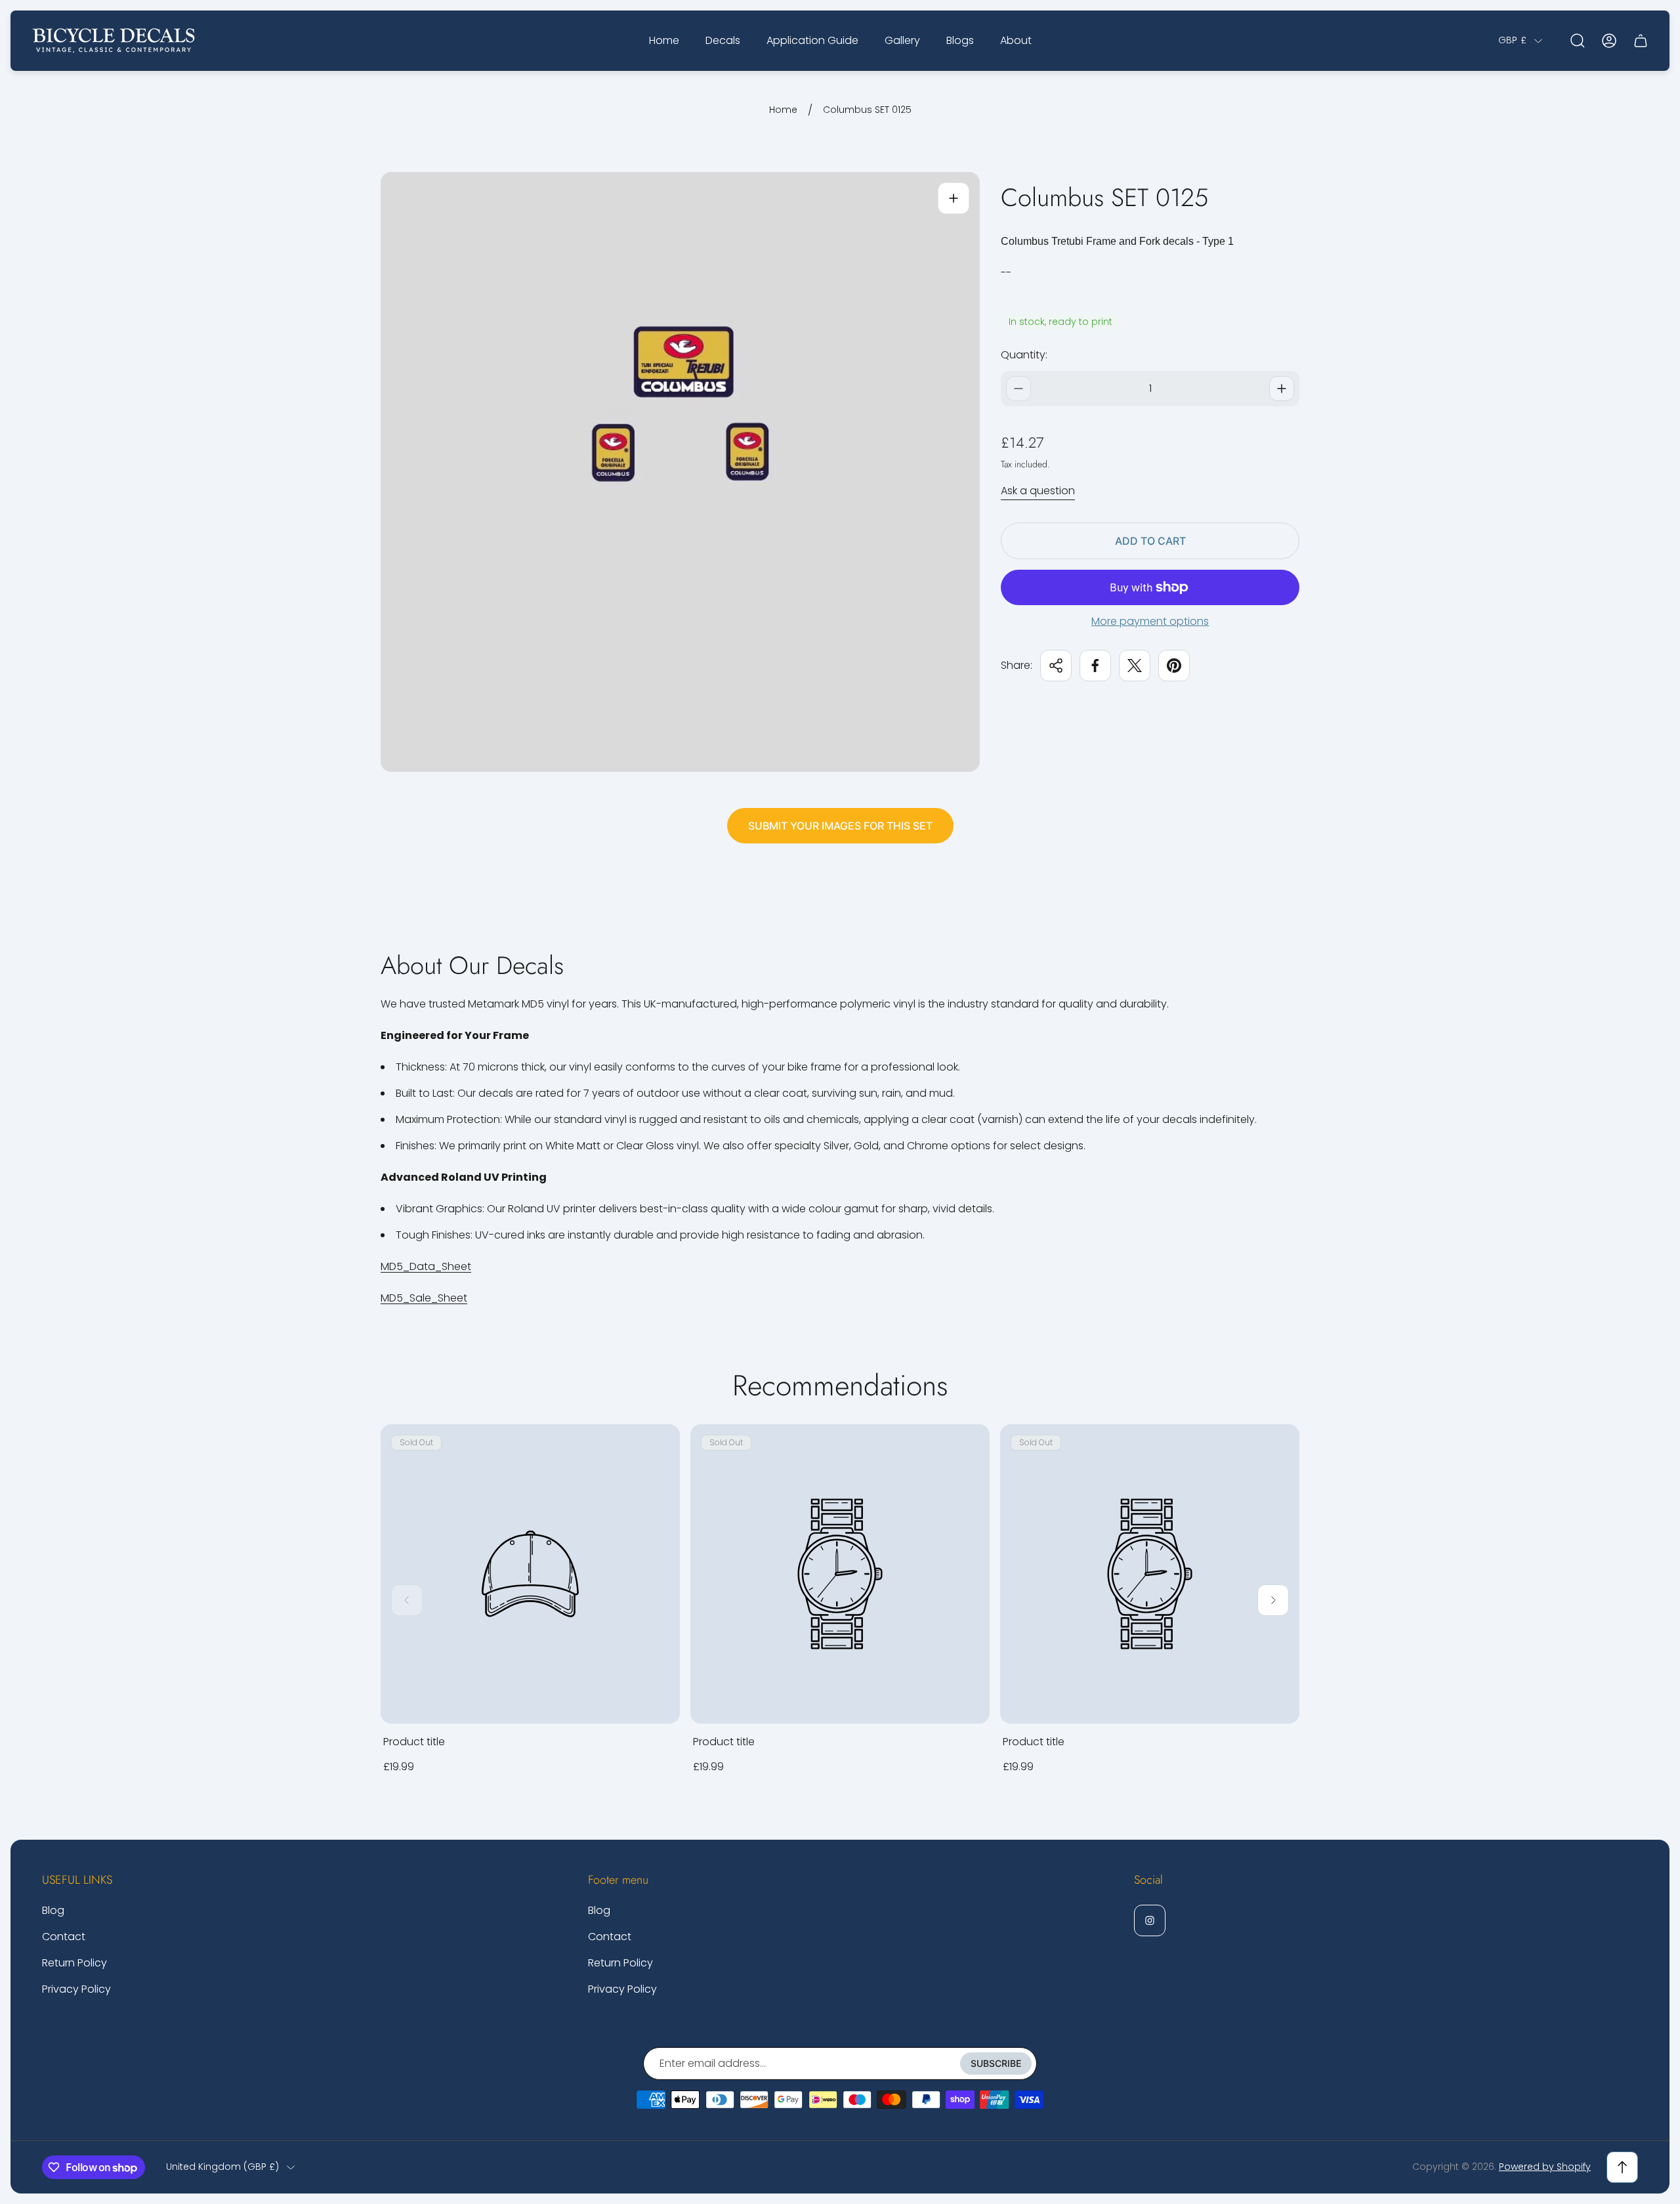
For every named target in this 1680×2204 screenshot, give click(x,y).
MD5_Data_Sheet (426, 1266)
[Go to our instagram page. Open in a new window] (1150, 1920)
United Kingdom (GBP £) (222, 2167)
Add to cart (1150, 541)
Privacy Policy (76, 1989)
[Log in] (1609, 41)
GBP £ (1512, 41)
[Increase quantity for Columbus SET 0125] (1282, 389)
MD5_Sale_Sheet (424, 1298)
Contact (64, 1937)
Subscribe (996, 2063)
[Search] (1578, 41)
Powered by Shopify (1545, 2167)
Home (783, 110)
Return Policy (74, 1963)
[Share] (1056, 666)
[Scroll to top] (1622, 2167)
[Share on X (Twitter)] (1135, 666)
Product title (414, 1742)
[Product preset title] (530, 1574)
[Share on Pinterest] (1174, 666)
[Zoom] (954, 198)
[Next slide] (1273, 1600)
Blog (53, 1910)
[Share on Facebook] (1095, 666)
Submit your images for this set (840, 826)
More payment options (1150, 622)
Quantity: (1024, 355)
